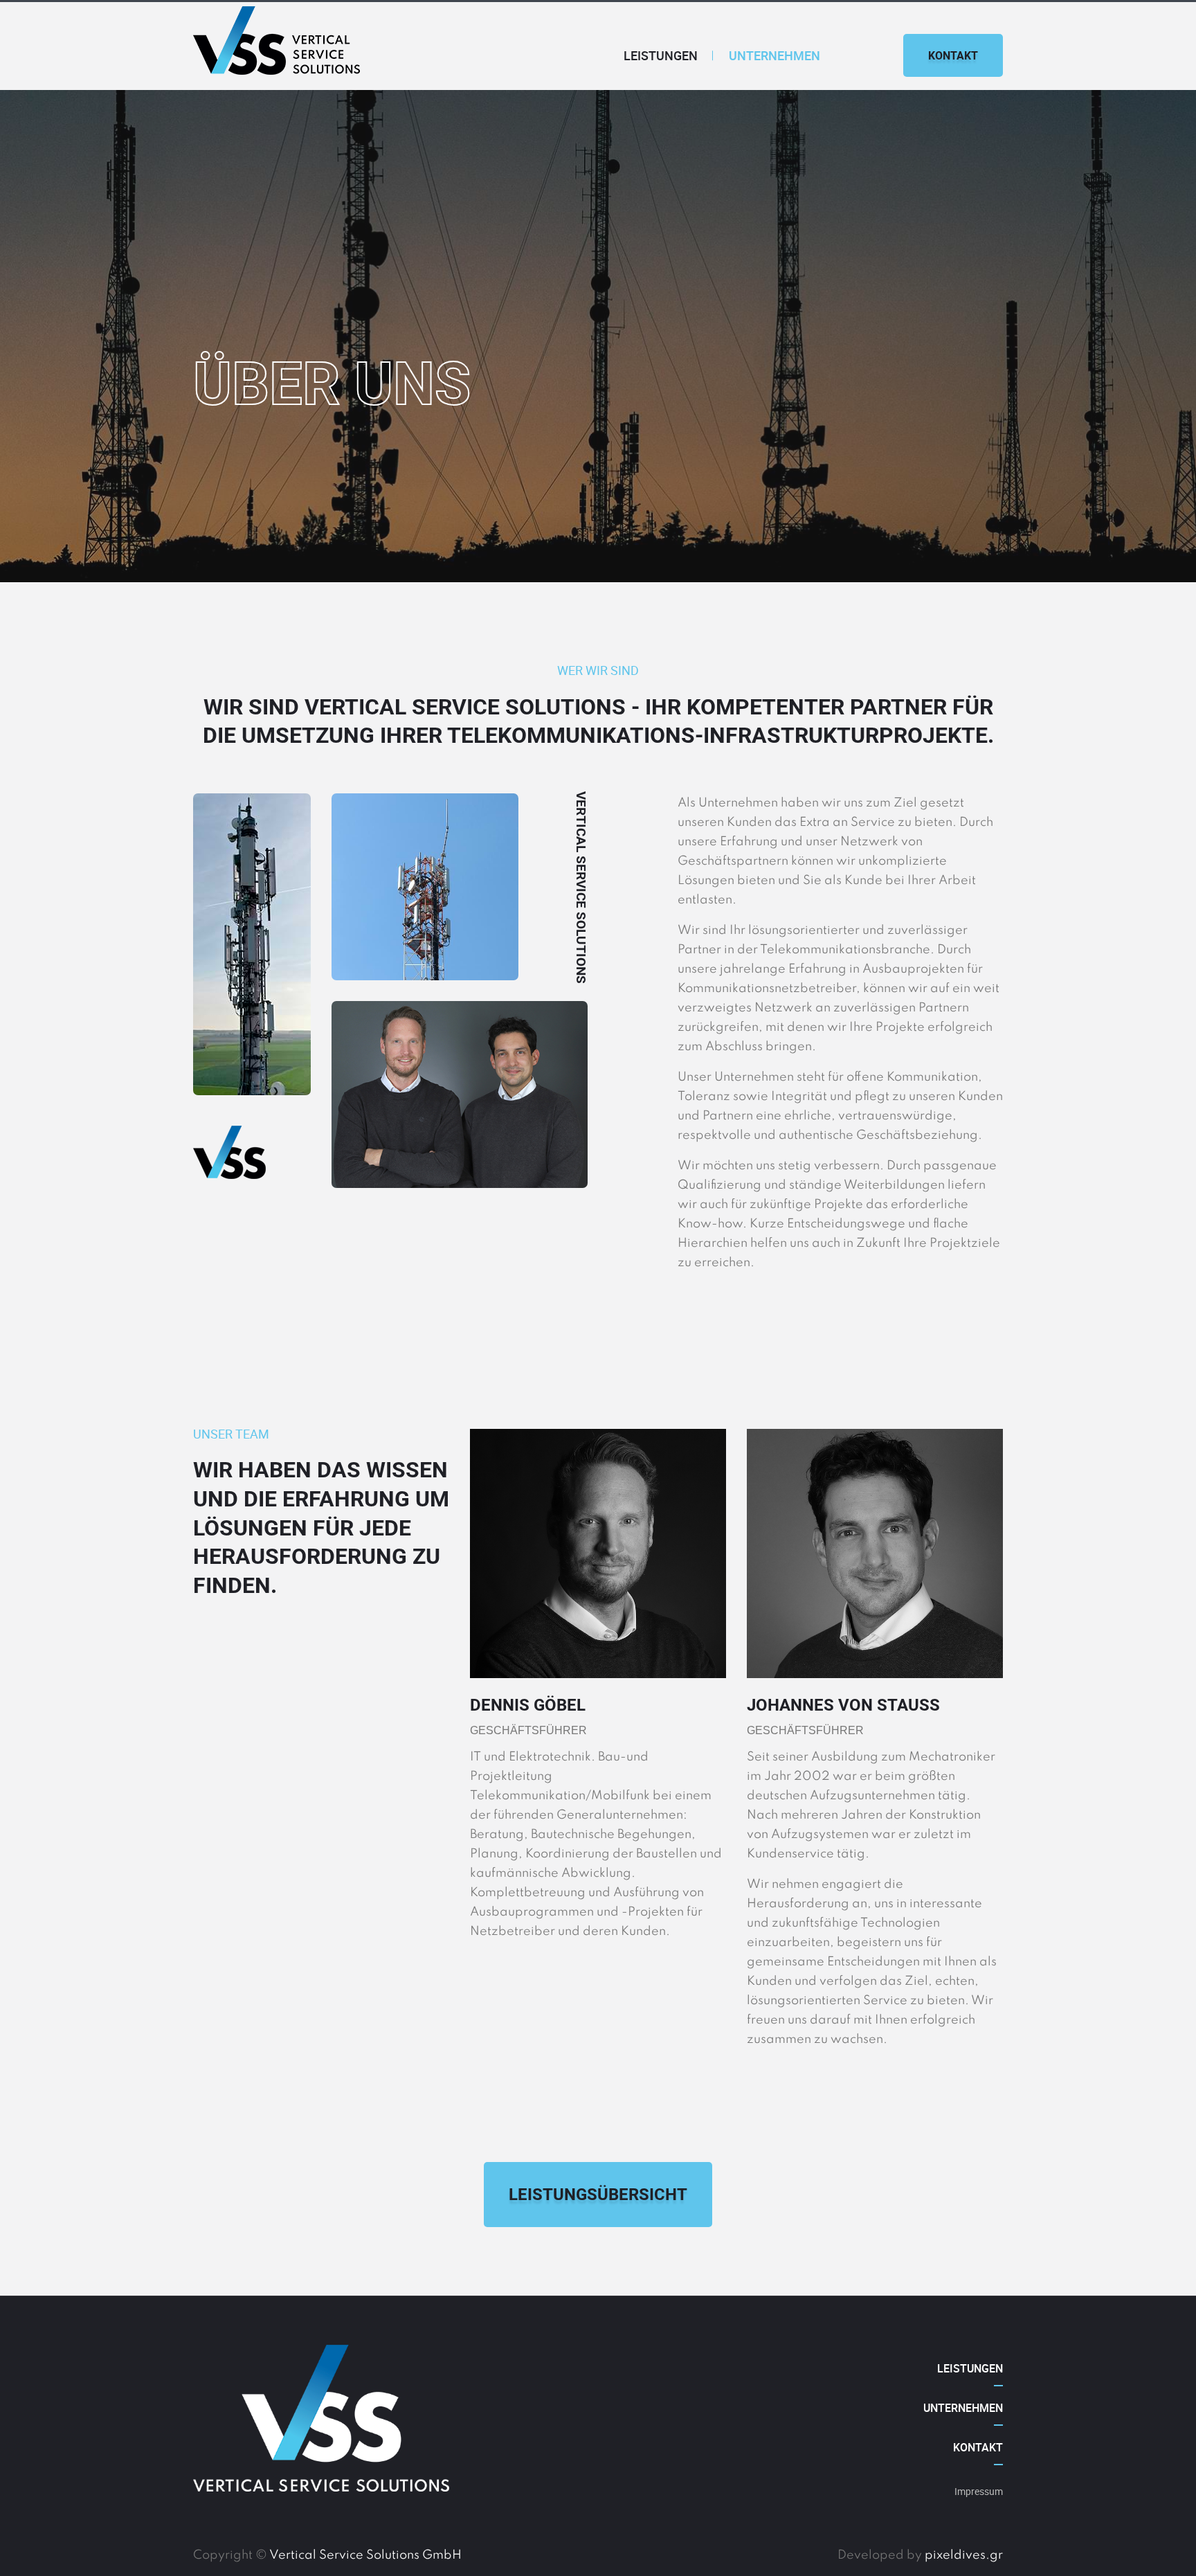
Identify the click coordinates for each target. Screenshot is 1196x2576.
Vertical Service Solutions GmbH (365, 2555)
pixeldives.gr (964, 2555)
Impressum (979, 2491)
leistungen (661, 55)
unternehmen (774, 55)
